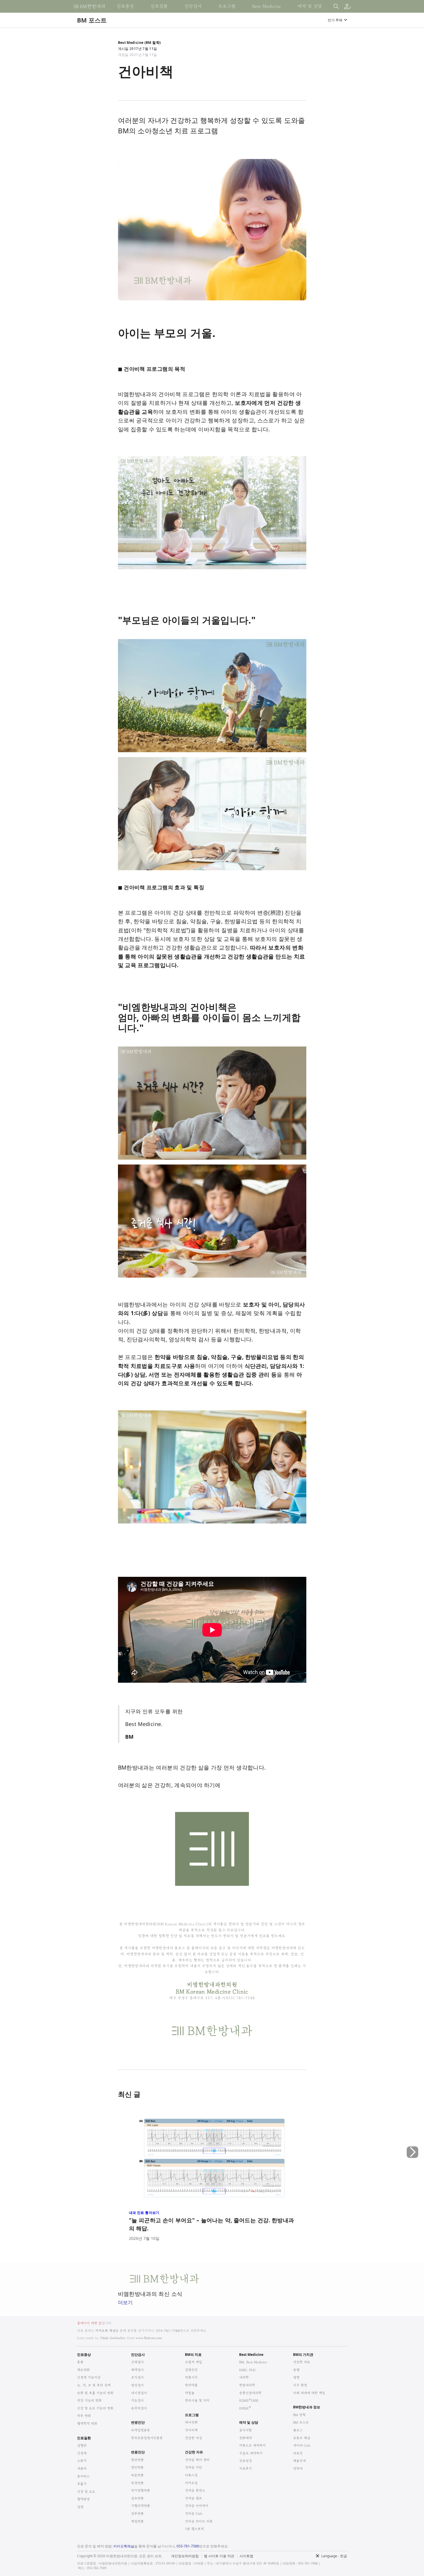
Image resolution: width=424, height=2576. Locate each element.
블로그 (298, 2430)
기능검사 (137, 2400)
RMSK (245, 2408)
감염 (80, 2507)
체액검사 (137, 2370)
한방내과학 (247, 2385)
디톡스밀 (191, 2475)
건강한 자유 (302, 2362)
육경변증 (137, 2483)
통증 (80, 2362)
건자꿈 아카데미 (197, 2506)
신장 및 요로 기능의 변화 (95, 2408)
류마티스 (83, 2476)
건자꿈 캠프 (193, 2498)
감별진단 (191, 2370)
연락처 (298, 2469)
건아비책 (191, 2430)
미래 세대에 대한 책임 (309, 2393)
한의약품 (191, 2385)
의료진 (298, 2453)
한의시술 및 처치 (197, 2400)
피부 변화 (84, 2416)
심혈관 (82, 2445)
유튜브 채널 (302, 2438)
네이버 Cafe (302, 2445)
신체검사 (137, 2362)
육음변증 (137, 2475)
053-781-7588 (168, 2331)
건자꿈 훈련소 (195, 2490)
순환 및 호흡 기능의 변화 (95, 2393)
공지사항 (245, 2430)
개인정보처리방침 (185, 2556)
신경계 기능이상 (89, 2377)
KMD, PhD (247, 2370)
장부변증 (137, 2514)
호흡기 (82, 2484)
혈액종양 (83, 2499)
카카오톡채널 (124, 2546)
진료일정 (245, 2461)
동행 (296, 2370)
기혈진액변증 (140, 2506)
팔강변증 (137, 2460)
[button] (412, 2176)
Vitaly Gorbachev (113, 2338)
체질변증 (137, 2521)
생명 (296, 2377)
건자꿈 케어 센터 (197, 2460)
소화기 (82, 2461)
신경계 (82, 2453)
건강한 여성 (193, 2438)
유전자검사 (139, 2408)
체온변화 (83, 2370)
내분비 (82, 2469)
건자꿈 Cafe (194, 2514)
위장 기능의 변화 (89, 2400)
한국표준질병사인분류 (147, 2438)
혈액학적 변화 (87, 2424)
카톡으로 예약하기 (252, 2445)
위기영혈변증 (140, 2490)
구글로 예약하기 (251, 2453)
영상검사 (137, 2385)
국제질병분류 (140, 2430)
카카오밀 (191, 2483)
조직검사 (137, 2377)
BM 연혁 (299, 2415)
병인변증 (137, 2467)
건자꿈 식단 (193, 2467)
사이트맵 (246, 2556)
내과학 (244, 2377)
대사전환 (191, 2422)
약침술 (190, 2393)
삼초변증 (137, 2498)
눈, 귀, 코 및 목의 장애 (94, 2385)
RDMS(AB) (249, 2400)
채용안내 (299, 2461)
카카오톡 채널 (105, 2331)
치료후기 (245, 2469)
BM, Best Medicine (253, 2362)
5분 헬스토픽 (194, 2529)
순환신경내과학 (250, 2393)
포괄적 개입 (193, 2362)
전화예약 (245, 2438)
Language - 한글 (334, 2556)
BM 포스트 (301, 2422)
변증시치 (191, 2377)
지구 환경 (300, 2385)
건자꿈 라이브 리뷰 (199, 2521)
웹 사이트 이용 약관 (219, 2556)
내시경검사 (139, 2393)
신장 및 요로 (86, 2492)
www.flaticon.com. (149, 2338)
